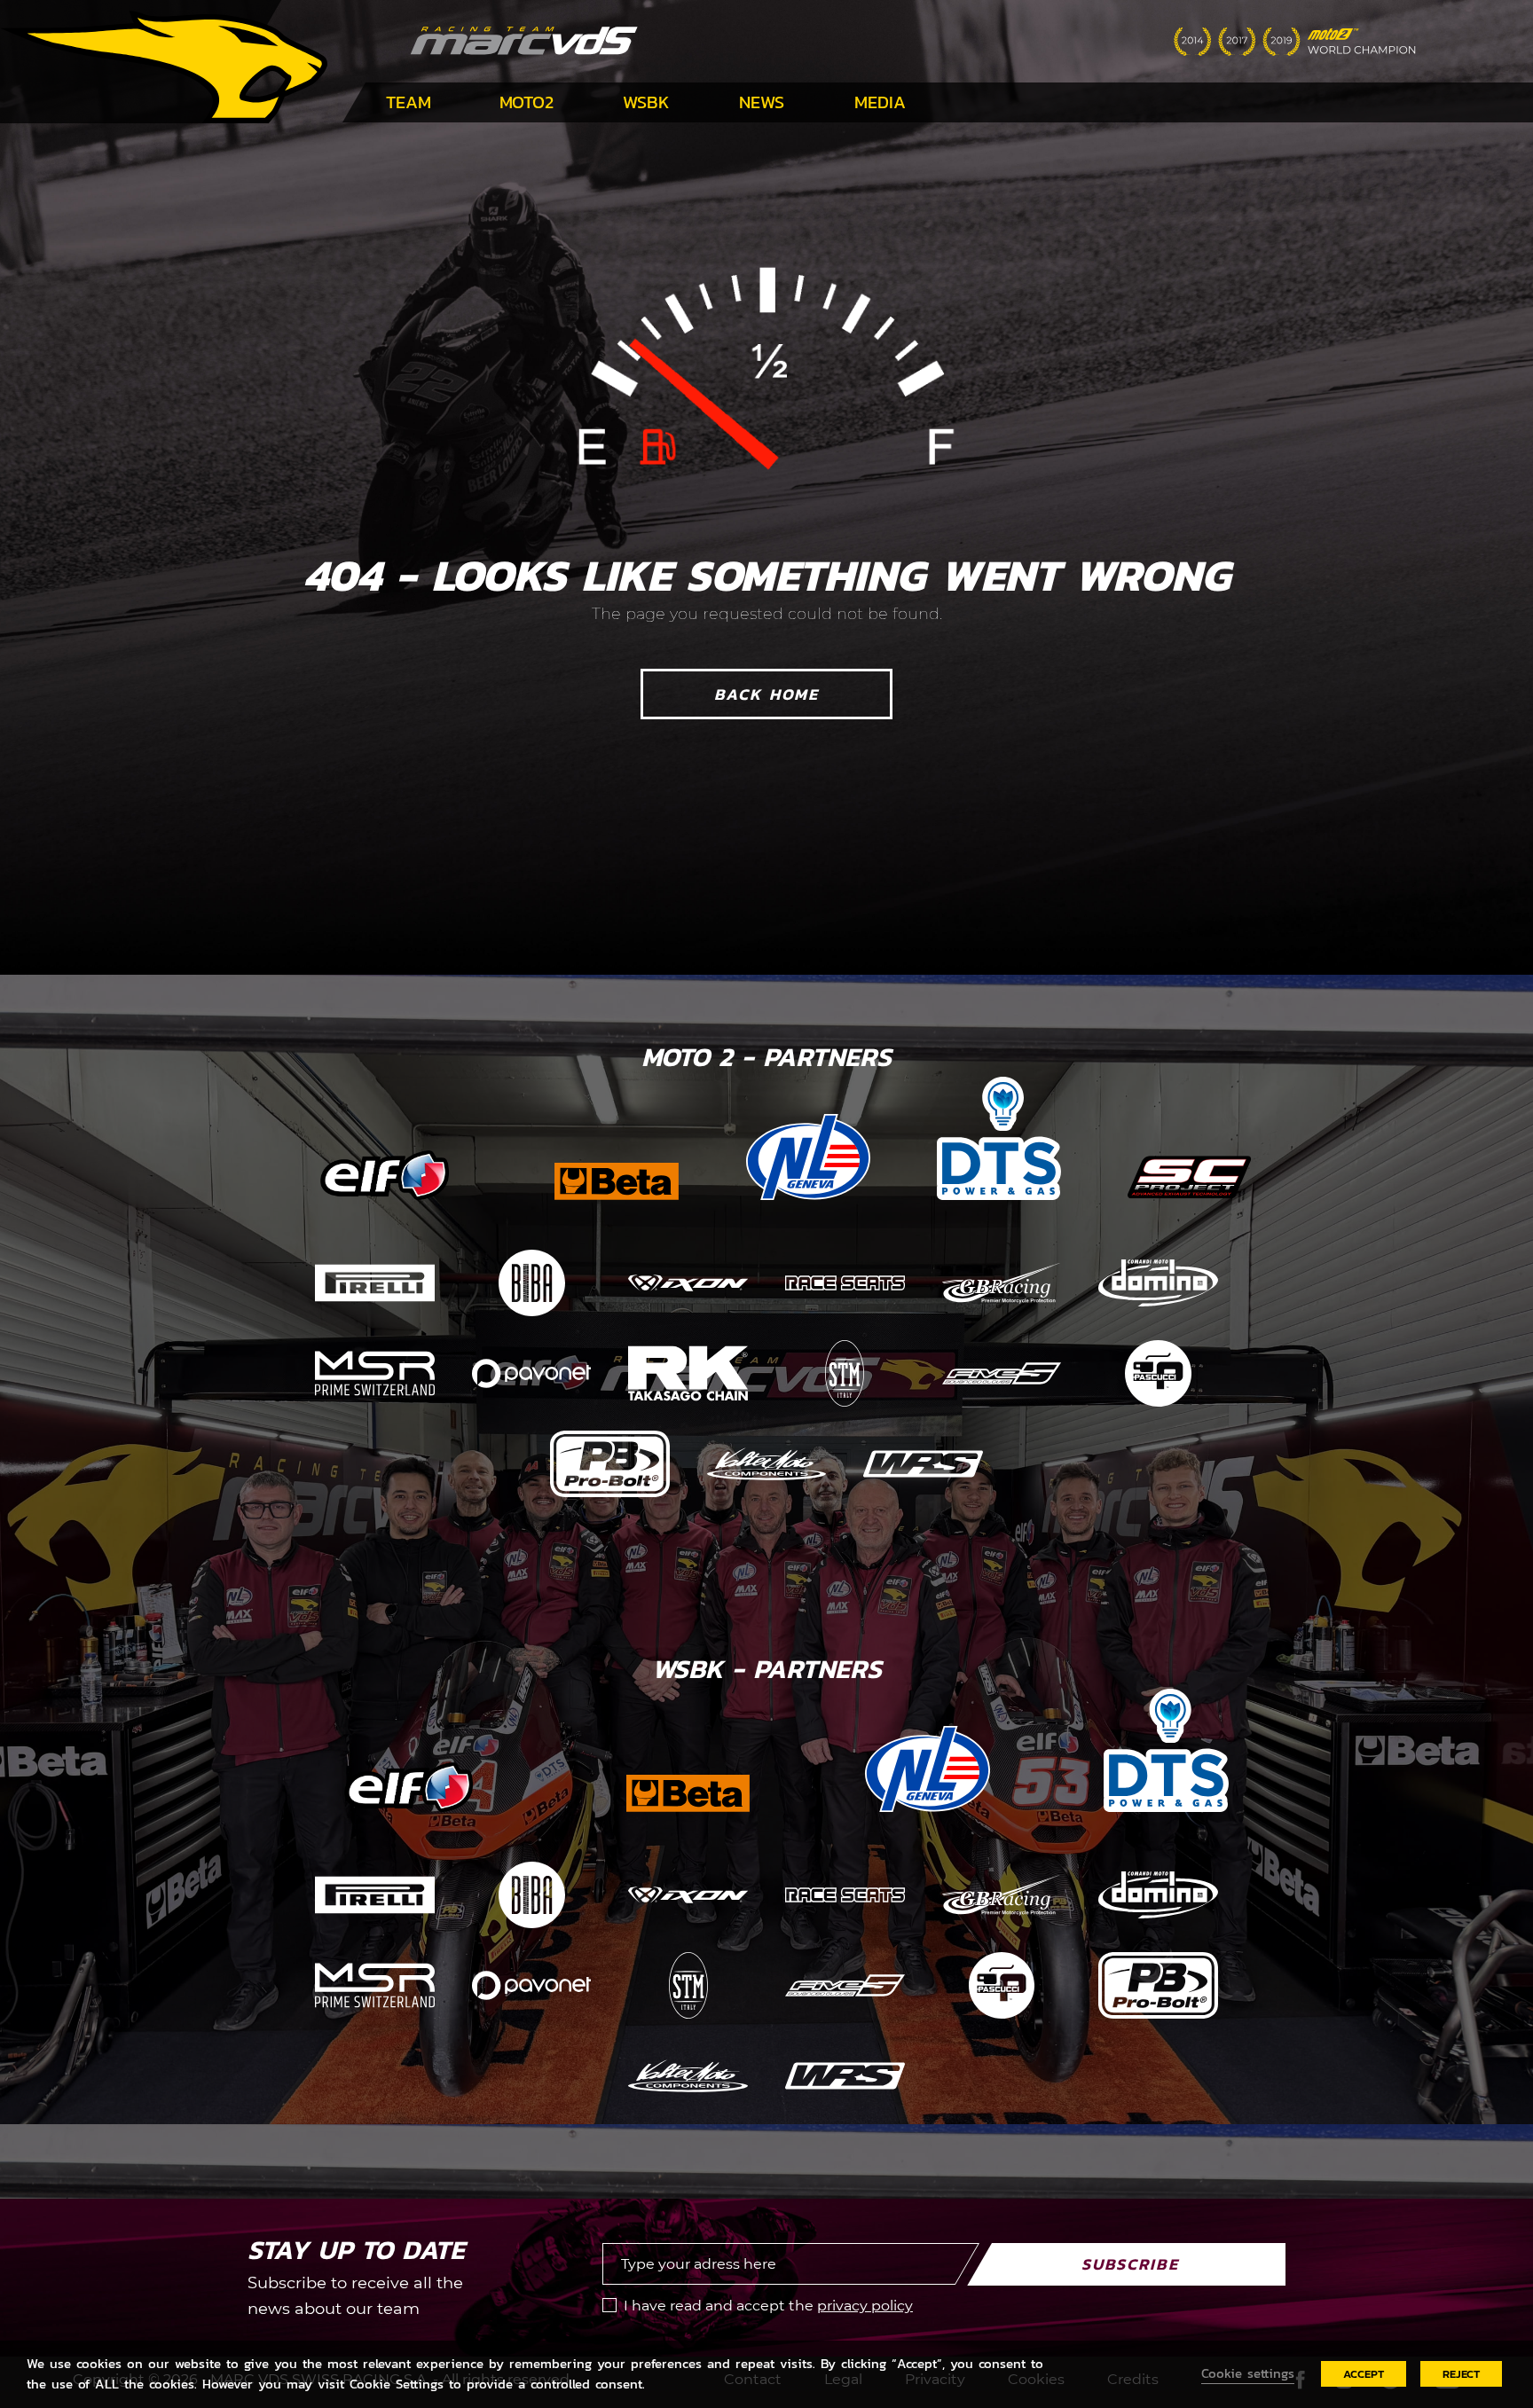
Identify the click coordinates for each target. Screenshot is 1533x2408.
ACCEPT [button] (1364, 2374)
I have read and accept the (768, 2306)
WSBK (646, 102)
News (762, 102)
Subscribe (1130, 2264)
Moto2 (527, 102)
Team (409, 102)
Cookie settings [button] (1248, 2373)
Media (880, 102)
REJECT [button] (1461, 2374)
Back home (766, 694)
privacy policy (865, 2306)
